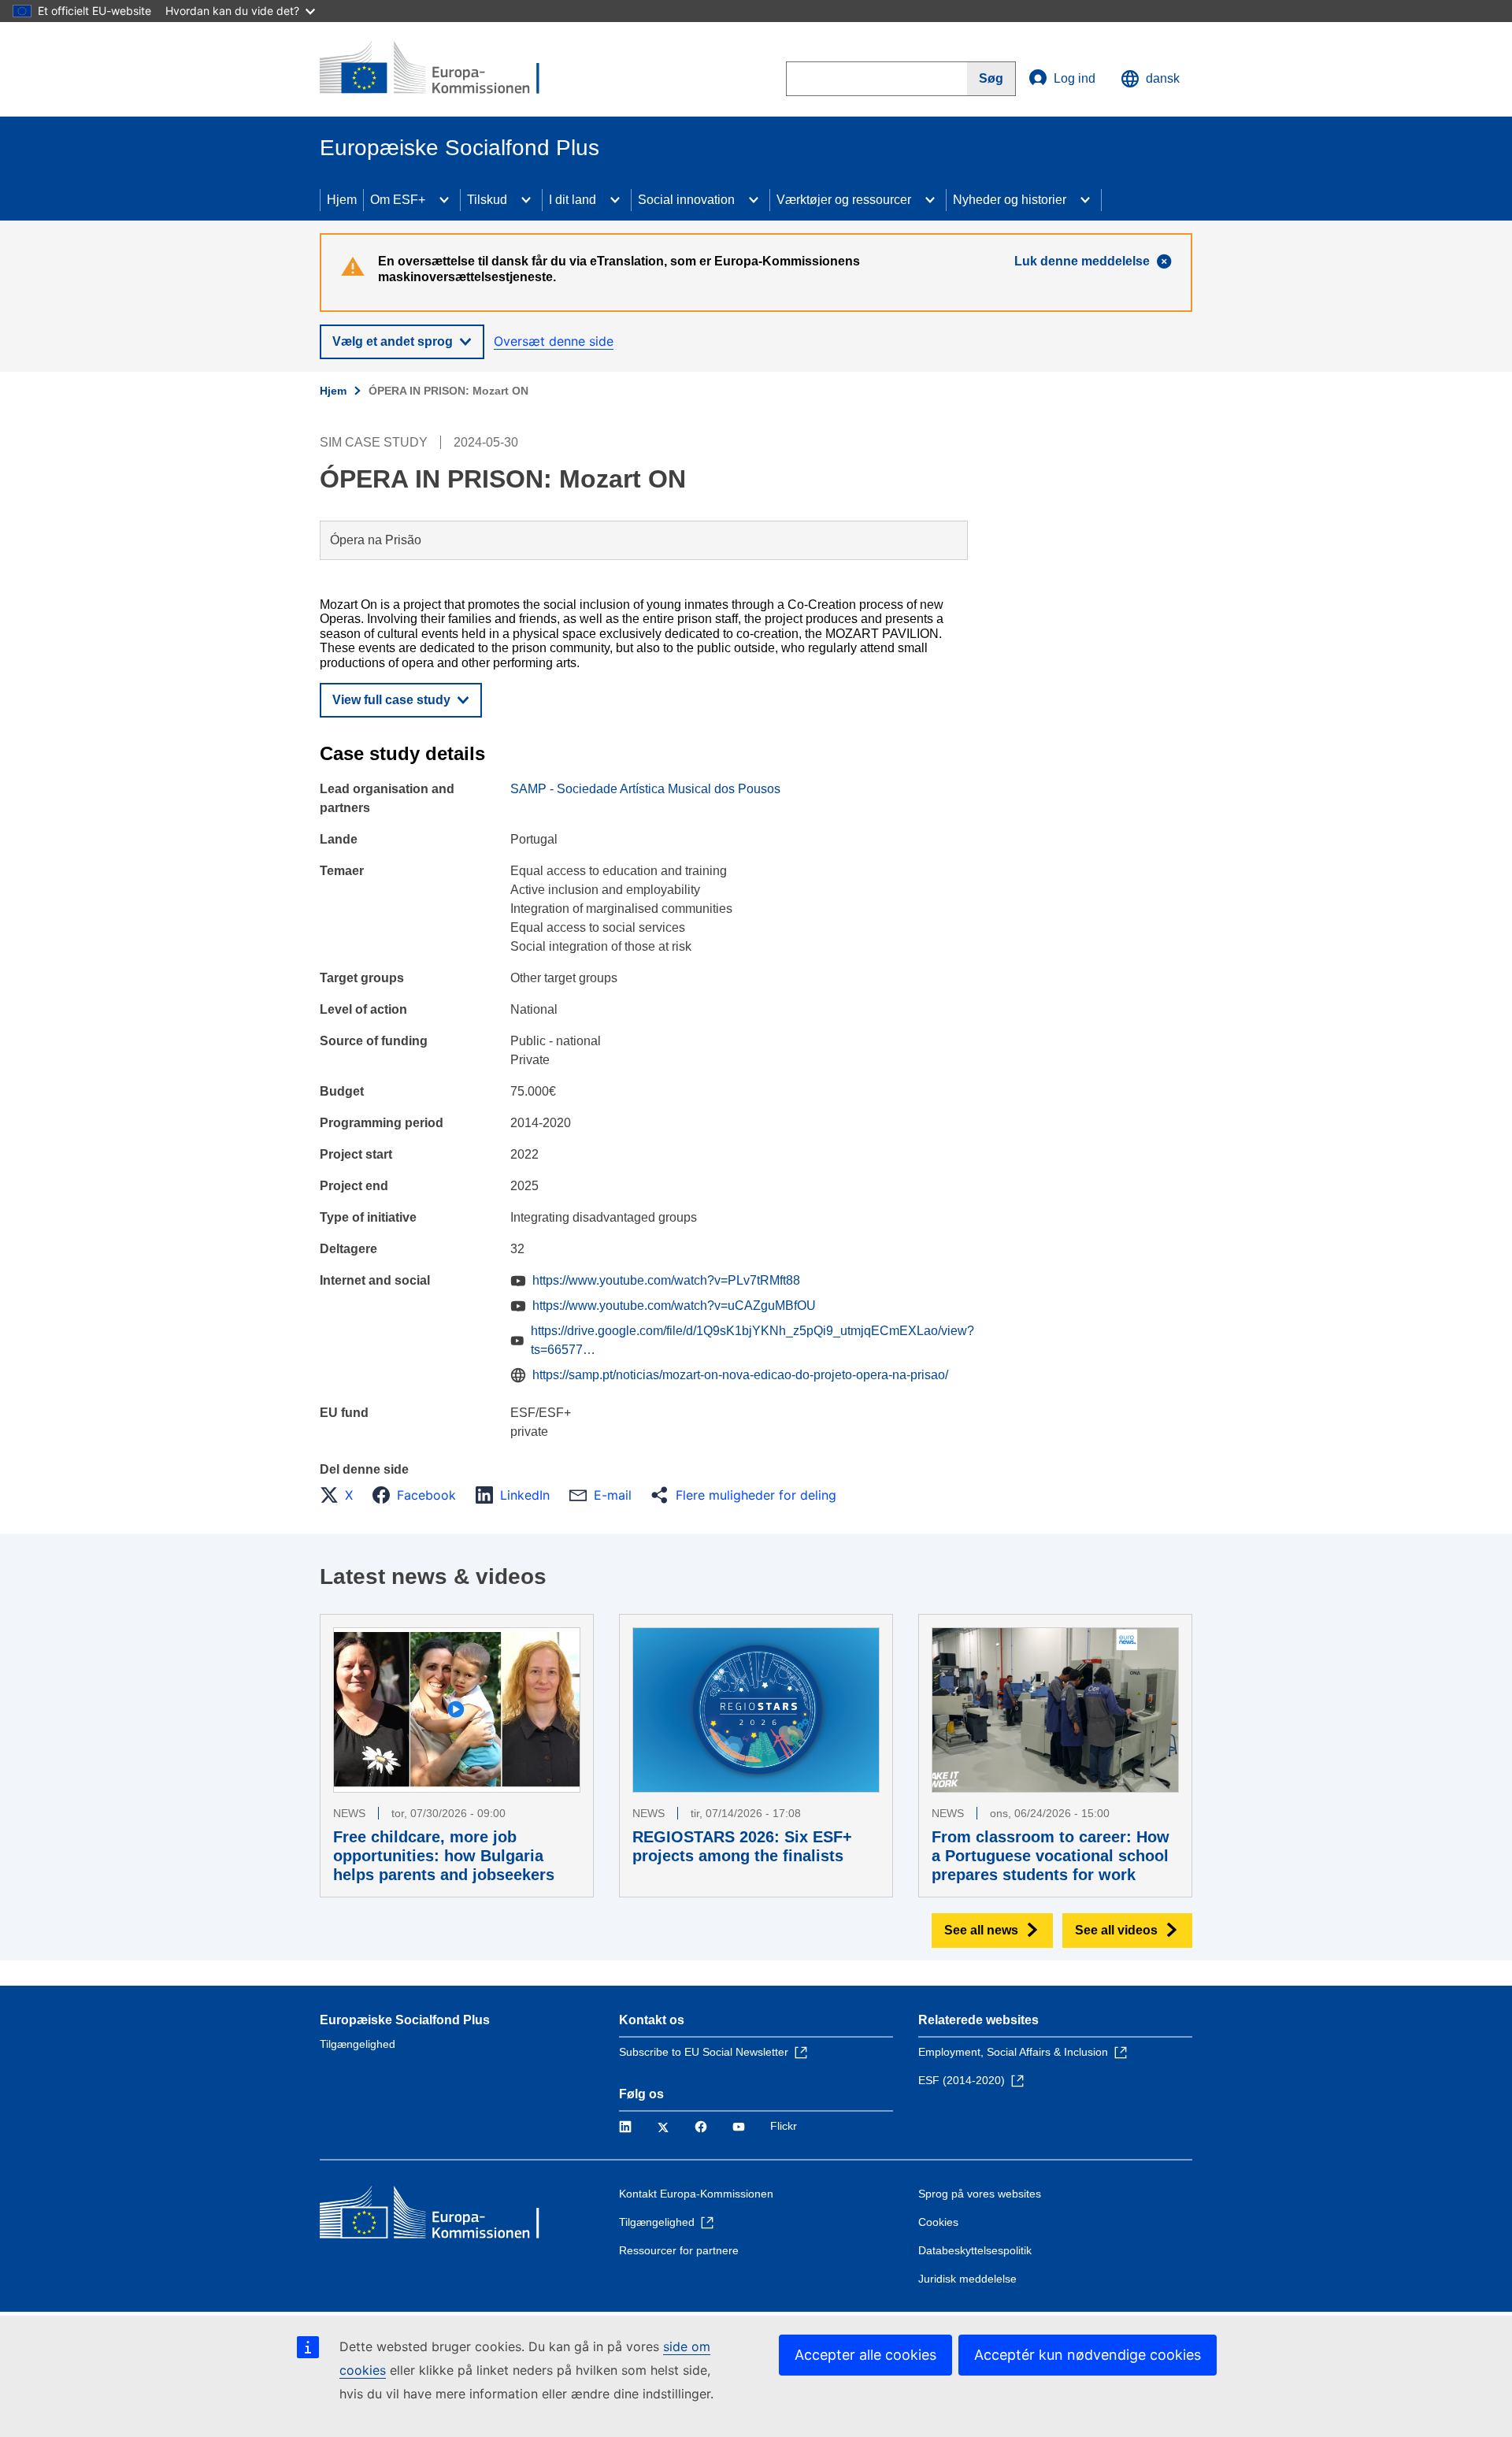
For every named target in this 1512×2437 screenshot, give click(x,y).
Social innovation (686, 200)
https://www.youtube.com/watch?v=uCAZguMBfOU (674, 1306)
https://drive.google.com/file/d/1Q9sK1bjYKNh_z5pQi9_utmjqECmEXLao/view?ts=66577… (752, 1340)
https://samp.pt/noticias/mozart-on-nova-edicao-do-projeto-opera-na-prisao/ (740, 1375)
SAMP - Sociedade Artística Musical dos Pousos (645, 789)
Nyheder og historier (1010, 200)
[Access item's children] (444, 200)
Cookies (938, 2222)
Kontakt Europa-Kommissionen (696, 2194)
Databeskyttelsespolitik (975, 2250)
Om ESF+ (398, 200)
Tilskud (487, 200)
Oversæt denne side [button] (554, 341)
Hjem (342, 200)
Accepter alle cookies (865, 2355)
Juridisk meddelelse (967, 2279)
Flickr (784, 2126)
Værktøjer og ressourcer (844, 200)
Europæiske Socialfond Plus (405, 2020)
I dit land (573, 200)
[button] (341, 1495)
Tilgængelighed (358, 2044)
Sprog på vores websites (980, 2194)
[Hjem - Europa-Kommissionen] (434, 69)
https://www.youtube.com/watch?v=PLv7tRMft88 (666, 1280)
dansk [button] (1163, 78)
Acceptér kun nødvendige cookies (1088, 2355)
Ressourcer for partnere (679, 2250)
